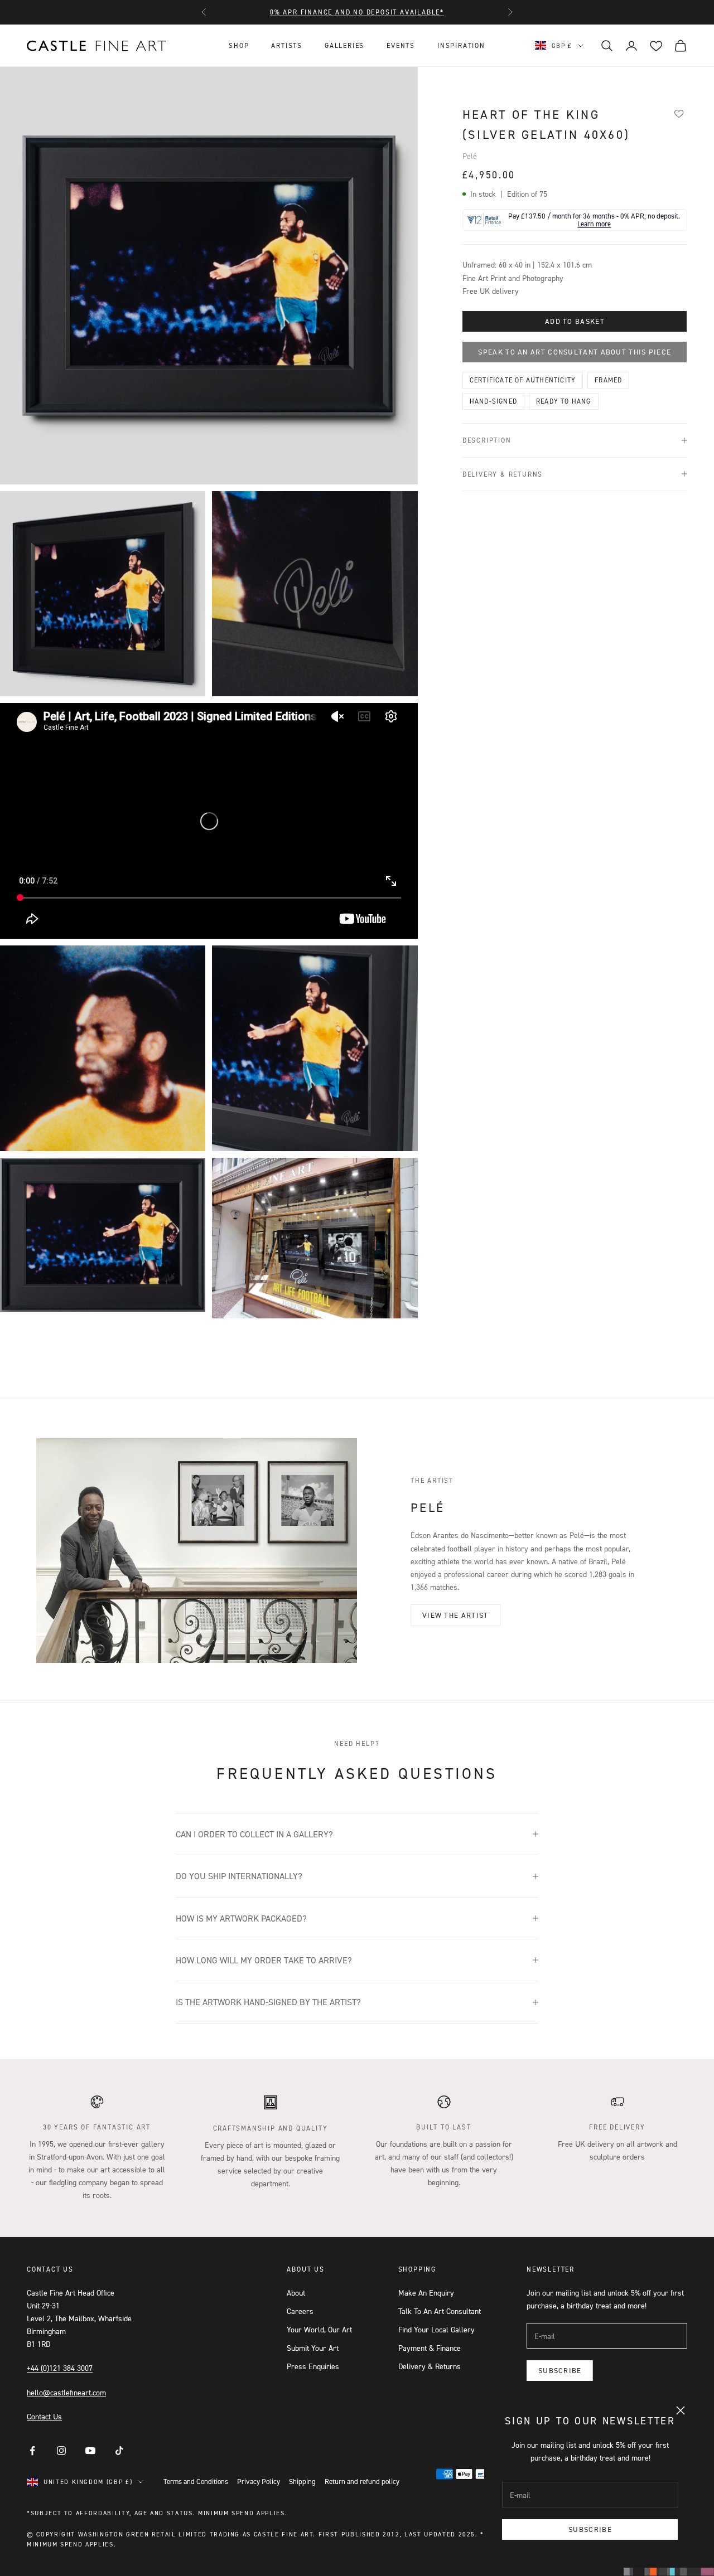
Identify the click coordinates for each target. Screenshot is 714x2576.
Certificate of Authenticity (523, 380)
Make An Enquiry (426, 2293)
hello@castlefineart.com (66, 2392)
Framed (608, 380)
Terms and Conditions (196, 2481)
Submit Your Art (313, 2348)
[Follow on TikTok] (119, 2451)
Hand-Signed (493, 401)
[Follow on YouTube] (90, 2451)
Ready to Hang (564, 401)
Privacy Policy (259, 2481)
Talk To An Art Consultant (440, 2311)
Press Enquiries (313, 2366)
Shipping (302, 2481)
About (296, 2293)
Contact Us (44, 2416)
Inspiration (461, 45)
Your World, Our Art (319, 2329)
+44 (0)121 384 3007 (60, 2368)
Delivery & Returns (430, 2366)
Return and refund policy (362, 2481)
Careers (300, 2311)
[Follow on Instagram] (61, 2451)
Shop (239, 45)
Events (401, 45)
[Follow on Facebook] (32, 2451)
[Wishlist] (679, 113)
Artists (287, 45)
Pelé (470, 156)
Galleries (344, 45)
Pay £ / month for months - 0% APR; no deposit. (594, 220)
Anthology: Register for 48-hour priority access (357, 12)
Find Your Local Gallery (436, 2329)
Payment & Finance (430, 2348)
